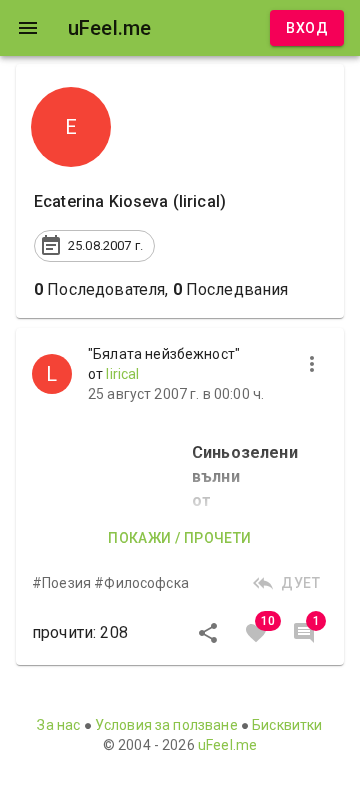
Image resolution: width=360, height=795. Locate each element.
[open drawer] (28, 28)
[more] (312, 364)
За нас (58, 725)
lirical (122, 374)
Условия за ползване (166, 725)
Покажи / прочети (179, 538)
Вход (307, 28)
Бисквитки (287, 725)
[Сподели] (208, 633)
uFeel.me (227, 745)
